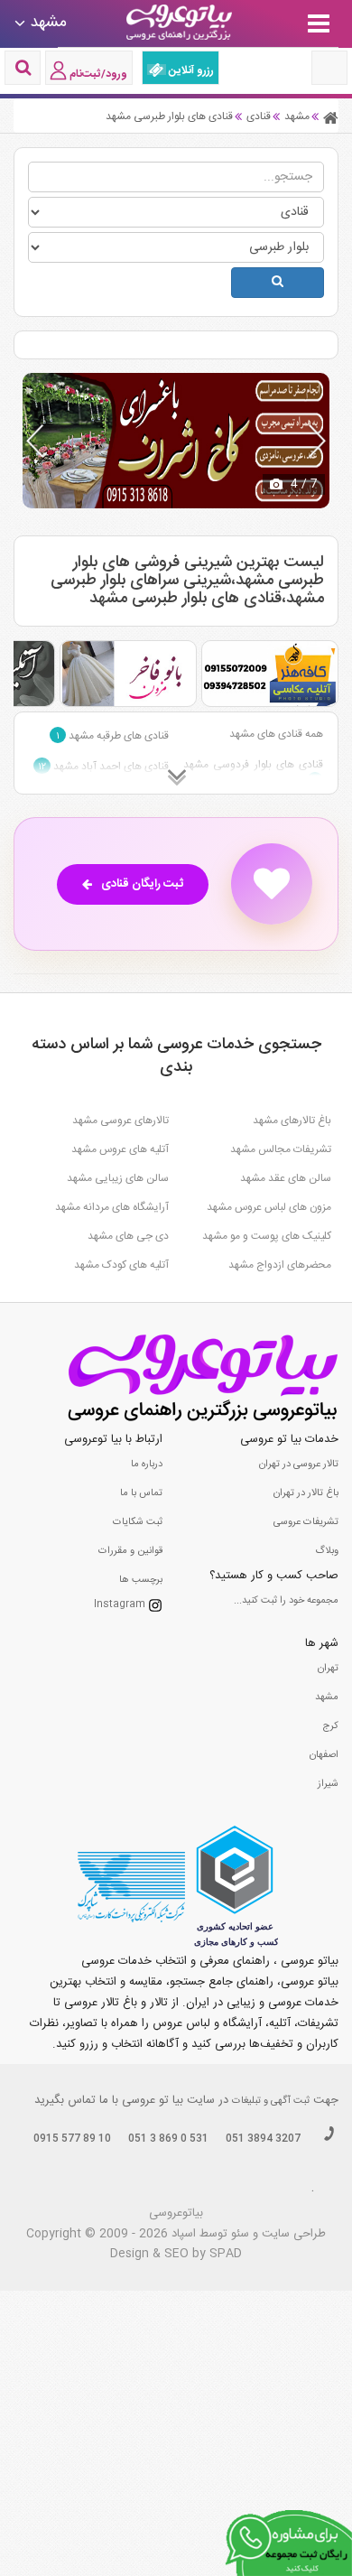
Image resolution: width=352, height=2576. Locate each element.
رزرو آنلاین (190, 70)
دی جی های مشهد (128, 1236)
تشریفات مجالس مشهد (281, 1149)
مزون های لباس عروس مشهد (269, 1207)
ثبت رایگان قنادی (142, 884)
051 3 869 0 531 (168, 2139)
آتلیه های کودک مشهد (121, 1265)
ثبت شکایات (138, 1522)
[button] (317, 441)
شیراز (328, 1784)
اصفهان (324, 1755)
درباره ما (147, 1465)
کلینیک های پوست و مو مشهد (267, 1236)
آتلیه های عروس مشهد (120, 1149)
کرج (330, 1726)
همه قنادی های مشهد (276, 734)
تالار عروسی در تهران (299, 1465)
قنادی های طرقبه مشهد (112, 736)
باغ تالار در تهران (306, 1493)
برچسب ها (141, 1580)
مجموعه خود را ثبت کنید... (286, 1601)
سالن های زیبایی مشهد (118, 1178)
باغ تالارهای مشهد (292, 1121)
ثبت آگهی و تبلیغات (271, 2101)
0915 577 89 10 (72, 2139)
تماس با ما (141, 1493)
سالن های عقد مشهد (286, 1178)
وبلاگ (327, 1551)
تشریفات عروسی (306, 1522)
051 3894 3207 (263, 2139)
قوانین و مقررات (130, 1551)
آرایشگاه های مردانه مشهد (112, 1207)
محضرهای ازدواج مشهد (280, 1265)
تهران (328, 1669)
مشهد (327, 1697)
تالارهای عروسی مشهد (120, 1121)
